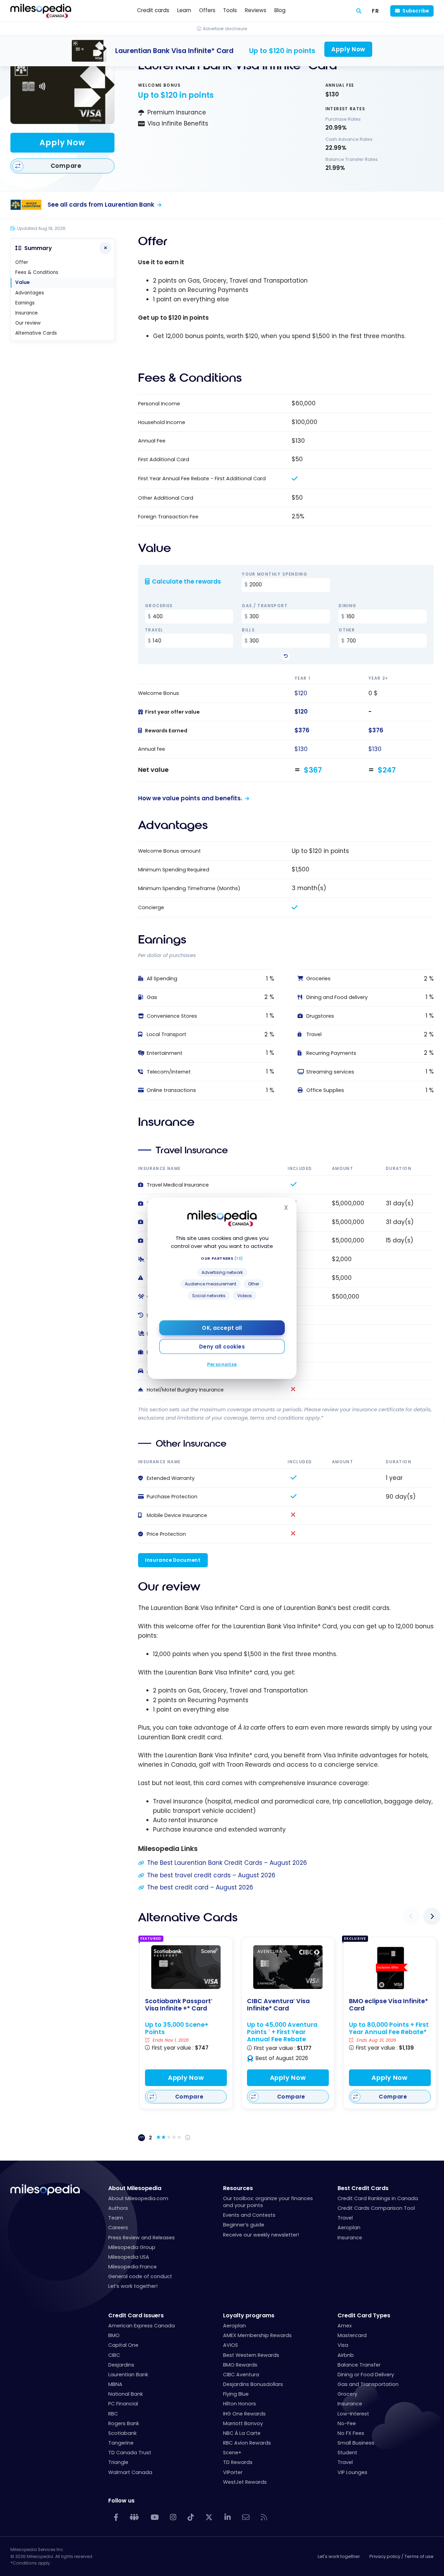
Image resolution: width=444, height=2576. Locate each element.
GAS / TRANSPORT (265, 606)
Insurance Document (173, 1560)
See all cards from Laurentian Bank (101, 205)
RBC (113, 2414)
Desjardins (121, 2365)
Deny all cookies (222, 1347)
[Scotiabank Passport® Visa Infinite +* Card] (186, 1967)
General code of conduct (140, 2276)
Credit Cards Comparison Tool (376, 2208)
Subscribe (416, 11)
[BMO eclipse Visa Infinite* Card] (390, 1968)
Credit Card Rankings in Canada (378, 2198)
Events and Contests (249, 2215)
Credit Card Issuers (136, 2315)
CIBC (114, 2355)
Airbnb (346, 2355)
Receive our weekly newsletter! (261, 2235)
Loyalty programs (249, 2315)
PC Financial (123, 2404)
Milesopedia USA (129, 2257)
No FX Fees (351, 2433)
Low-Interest (353, 2414)
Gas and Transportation (368, 2384)
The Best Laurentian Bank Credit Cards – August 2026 (227, 1863)
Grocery (347, 2394)
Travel (345, 2218)
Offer (22, 262)
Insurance (27, 313)
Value (22, 282)
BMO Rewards (240, 2365)
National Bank (126, 2394)
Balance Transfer (359, 2365)
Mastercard (352, 2335)
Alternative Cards (36, 333)
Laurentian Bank (128, 2375)
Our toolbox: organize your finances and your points (268, 2202)
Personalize (222, 1364)
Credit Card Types (364, 2315)
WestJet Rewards (245, 2482)
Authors (118, 2208)
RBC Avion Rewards (247, 2443)
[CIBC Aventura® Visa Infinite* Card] (288, 1967)
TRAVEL (154, 630)
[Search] (359, 11)
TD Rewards (238, 2462)
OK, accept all (222, 1328)
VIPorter (233, 2472)
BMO (114, 2335)
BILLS (248, 630)
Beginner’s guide (244, 2225)
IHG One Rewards (244, 2414)
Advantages (30, 293)
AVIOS (230, 2345)
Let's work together (339, 2556)
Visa (343, 2345)
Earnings (25, 303)
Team (116, 2218)
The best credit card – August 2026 (200, 1887)
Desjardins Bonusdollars (253, 2384)
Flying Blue (236, 2394)
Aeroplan (349, 2228)
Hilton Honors (240, 2404)
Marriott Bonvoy (243, 2423)
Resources (238, 2188)
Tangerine (121, 2443)
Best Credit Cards (363, 2188)
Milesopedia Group (132, 2247)
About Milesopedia (135, 2188)
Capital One (123, 2345)
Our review (28, 323)
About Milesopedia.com (138, 2198)
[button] (411, 1916)
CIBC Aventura (241, 2375)
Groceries (159, 606)
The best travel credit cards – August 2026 (211, 1875)
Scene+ (232, 2453)
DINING (347, 606)
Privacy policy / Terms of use (402, 2556)
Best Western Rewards (251, 2355)
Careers (118, 2228)
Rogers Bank (124, 2423)
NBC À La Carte (242, 2433)
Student (347, 2453)
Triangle (118, 2462)
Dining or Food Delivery (366, 2375)
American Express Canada (142, 2326)
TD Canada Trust (130, 2453)
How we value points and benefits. (190, 798)
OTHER (347, 630)
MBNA (115, 2384)
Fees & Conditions (37, 272)
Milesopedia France (133, 2267)
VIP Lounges (352, 2472)
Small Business (356, 2443)
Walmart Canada (130, 2472)
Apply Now (62, 143)
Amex (345, 2326)
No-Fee (347, 2423)
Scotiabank (122, 2433)
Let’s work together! (133, 2286)
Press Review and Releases (142, 2238)
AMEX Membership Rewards (257, 2335)
